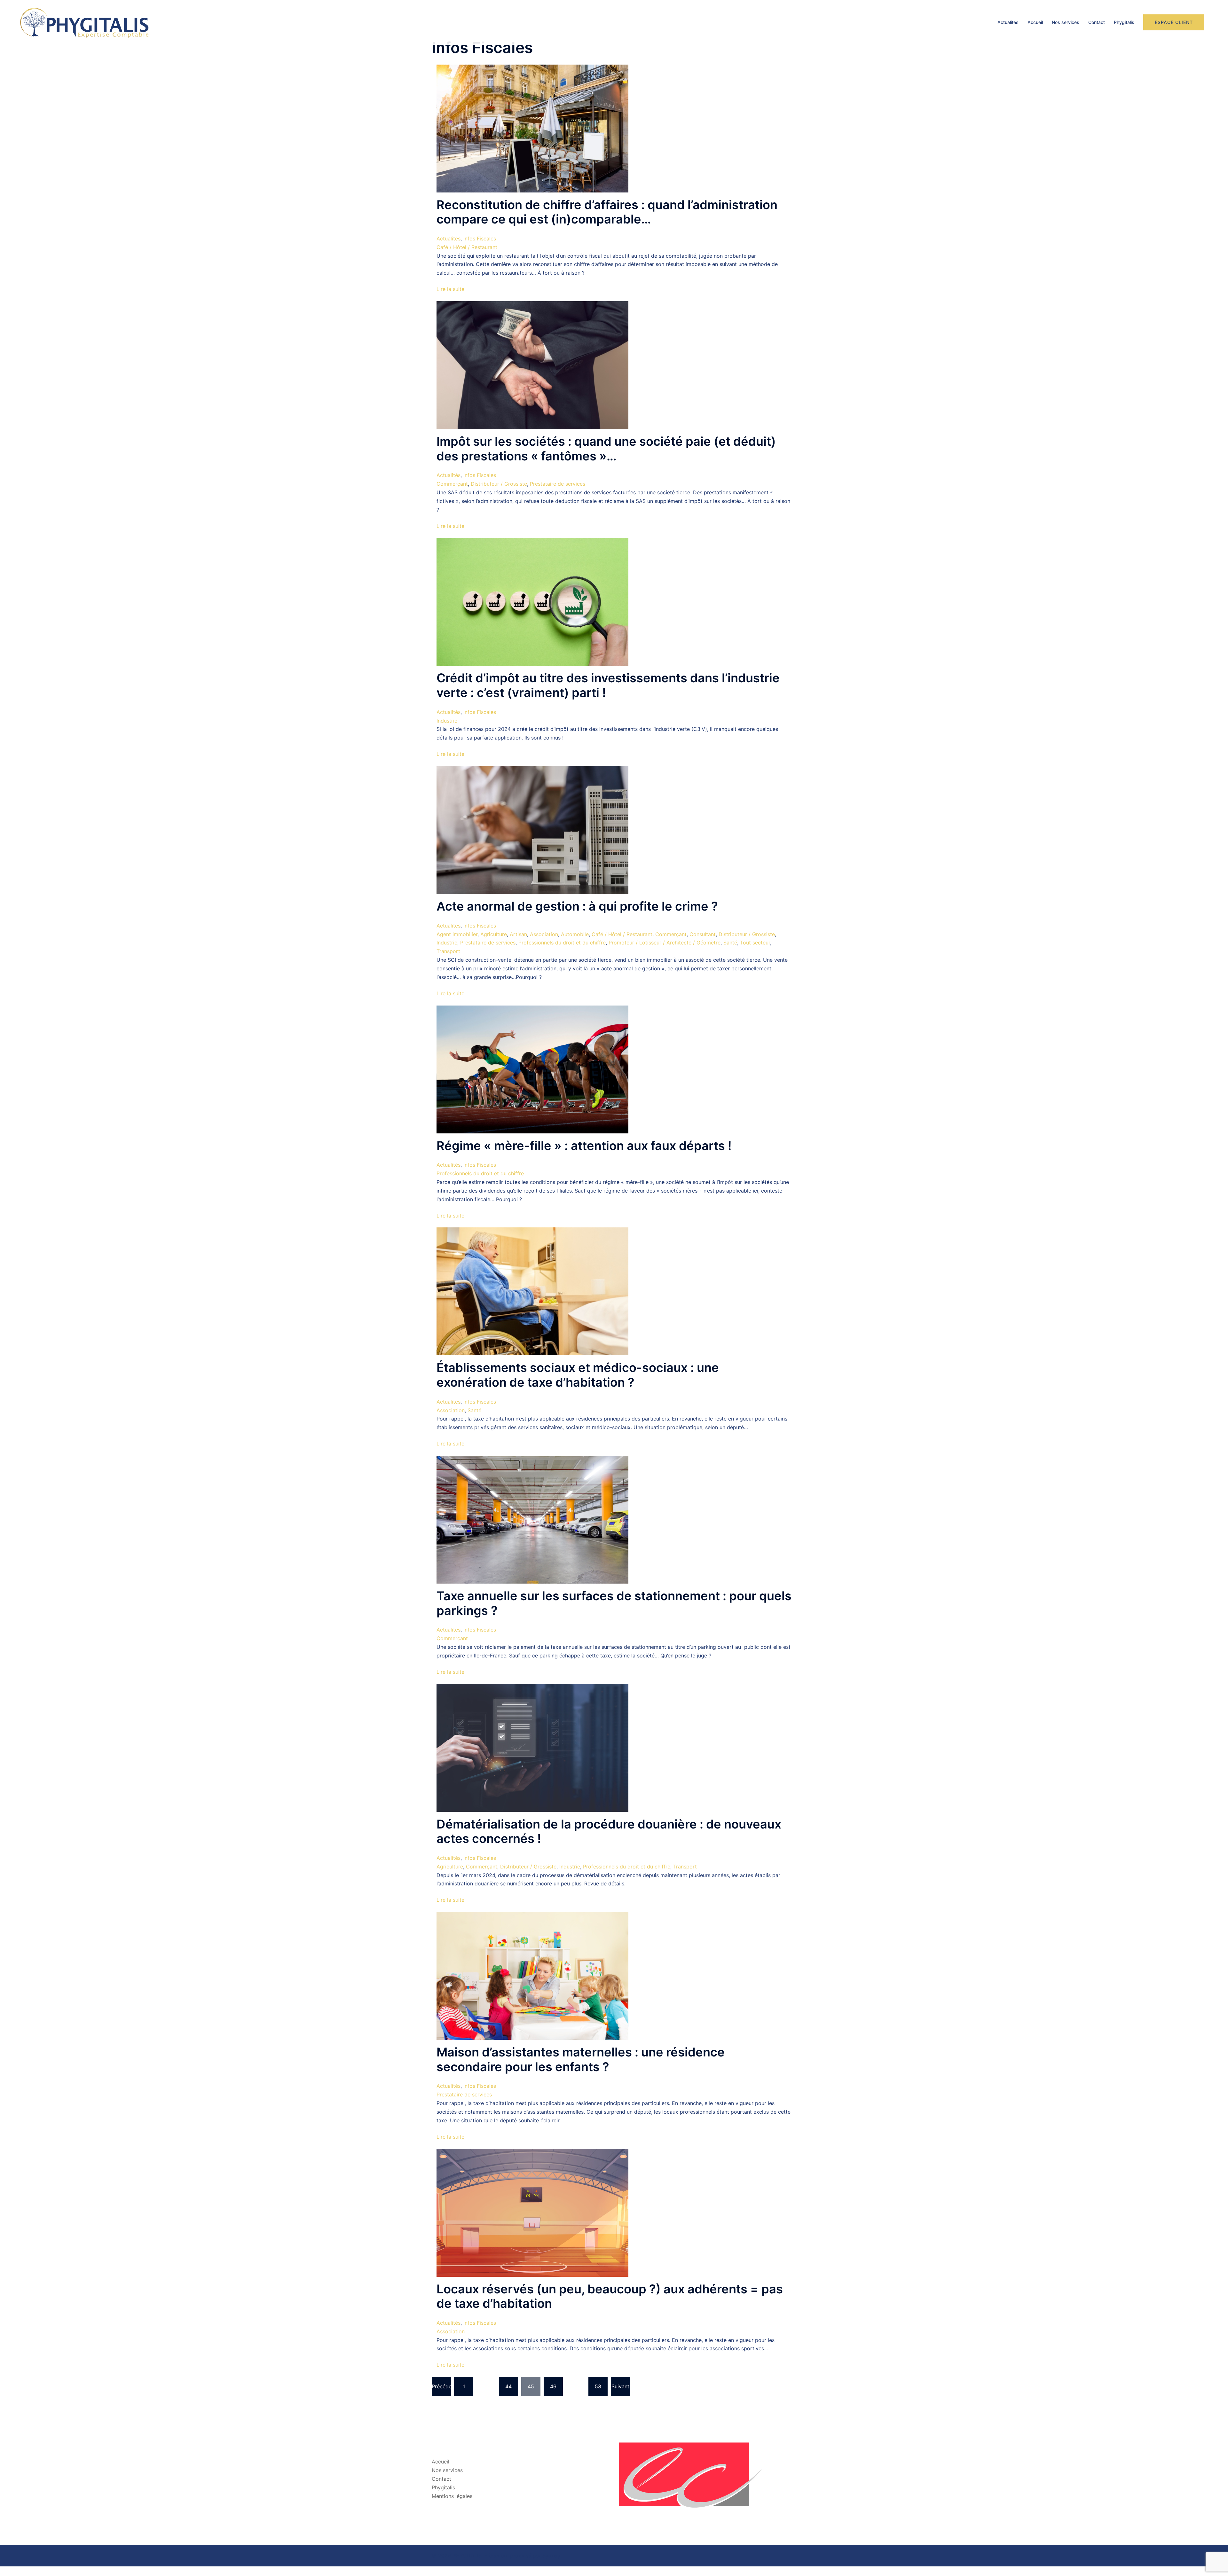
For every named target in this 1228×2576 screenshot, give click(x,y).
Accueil (1035, 22)
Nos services (1066, 22)
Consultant (703, 934)
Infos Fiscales (480, 239)
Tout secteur (755, 943)
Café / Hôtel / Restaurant (467, 247)
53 (598, 2386)
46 (553, 2386)
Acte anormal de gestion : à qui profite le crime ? (577, 906)
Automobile (575, 934)
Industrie (447, 721)
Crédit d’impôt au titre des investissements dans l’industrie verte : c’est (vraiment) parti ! (608, 685)
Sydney (551, 2556)
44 (508, 2386)
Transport (448, 951)
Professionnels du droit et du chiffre (562, 943)
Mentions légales (452, 2496)
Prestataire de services (558, 484)
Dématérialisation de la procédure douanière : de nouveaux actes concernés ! (609, 1831)
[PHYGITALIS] (84, 22)
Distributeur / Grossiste (499, 484)
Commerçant (452, 484)
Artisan (518, 934)
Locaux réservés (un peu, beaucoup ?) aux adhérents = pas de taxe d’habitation (610, 2296)
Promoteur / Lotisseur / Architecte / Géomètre (665, 943)
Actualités (1008, 22)
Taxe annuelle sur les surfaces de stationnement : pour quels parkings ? (614, 1603)
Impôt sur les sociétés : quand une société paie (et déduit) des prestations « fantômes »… (606, 449)
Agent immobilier (457, 934)
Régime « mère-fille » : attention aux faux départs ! (584, 1146)
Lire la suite (450, 289)
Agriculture (494, 934)
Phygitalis (1124, 22)
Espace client (1174, 22)
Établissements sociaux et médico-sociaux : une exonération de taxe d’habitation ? (578, 1375)
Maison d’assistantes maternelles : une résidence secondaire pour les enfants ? (581, 2059)
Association (544, 934)
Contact (1097, 22)
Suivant (620, 2386)
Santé (730, 943)
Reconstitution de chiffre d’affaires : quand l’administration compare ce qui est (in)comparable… (607, 212)
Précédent (441, 2386)
